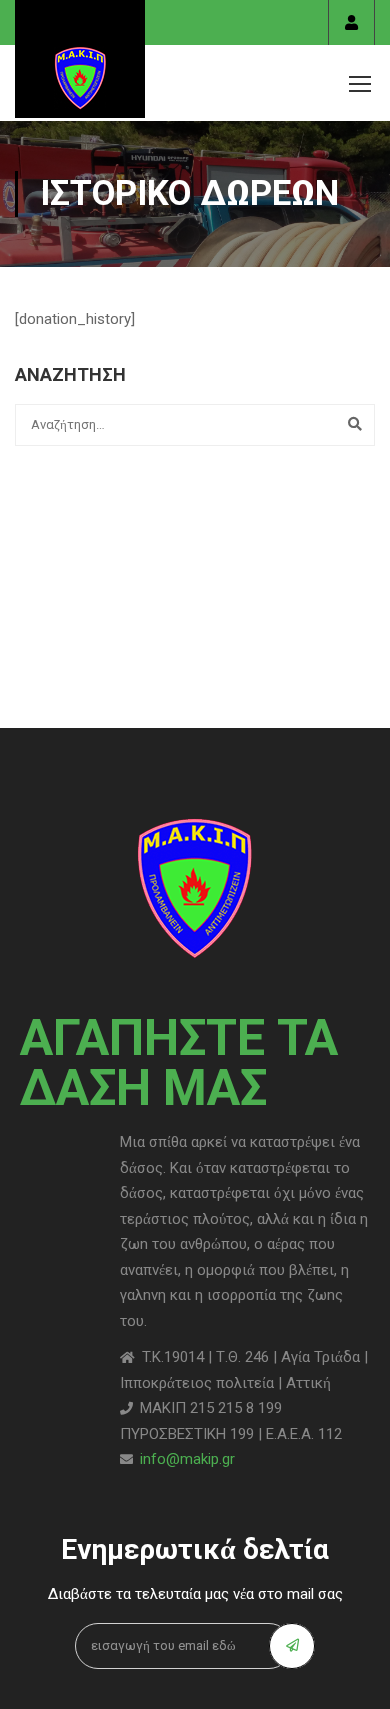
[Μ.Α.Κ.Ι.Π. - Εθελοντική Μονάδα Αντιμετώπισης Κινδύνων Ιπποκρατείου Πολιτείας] (80, 59)
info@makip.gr (187, 1459)
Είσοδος (351, 22)
